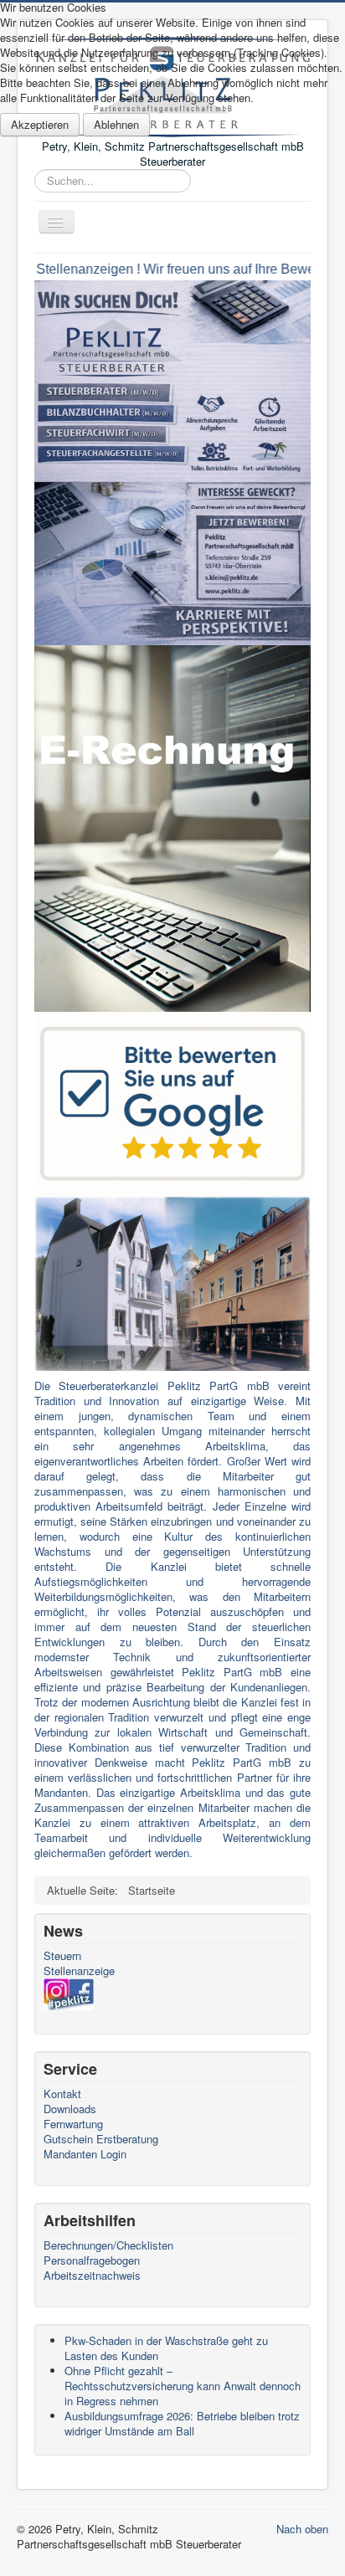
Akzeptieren (40, 124)
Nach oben (302, 2529)
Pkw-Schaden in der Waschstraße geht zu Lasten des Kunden (166, 2348)
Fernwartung (73, 2124)
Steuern (62, 1956)
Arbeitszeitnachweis (92, 2276)
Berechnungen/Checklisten (108, 2245)
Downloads (70, 2109)
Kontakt (62, 2094)
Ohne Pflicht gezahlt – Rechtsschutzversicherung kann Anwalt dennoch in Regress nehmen (183, 2386)
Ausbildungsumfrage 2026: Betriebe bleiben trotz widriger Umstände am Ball (182, 2423)
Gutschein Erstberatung (101, 2139)
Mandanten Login (85, 2154)
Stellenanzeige (79, 1971)
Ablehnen (116, 124)
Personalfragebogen (92, 2260)
